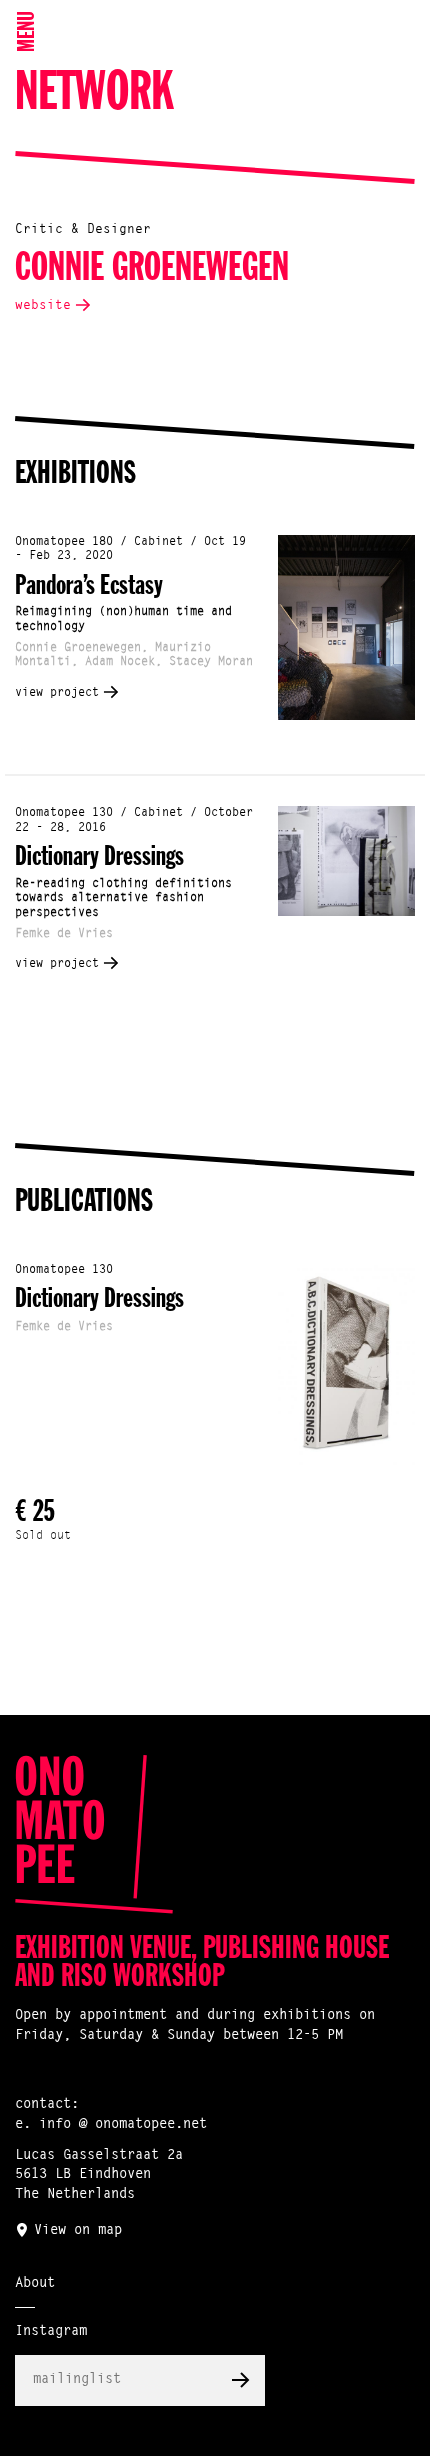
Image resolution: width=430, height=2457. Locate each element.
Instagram (51, 2332)
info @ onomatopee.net (123, 2125)
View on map (78, 2231)
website (43, 305)
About (35, 2284)
